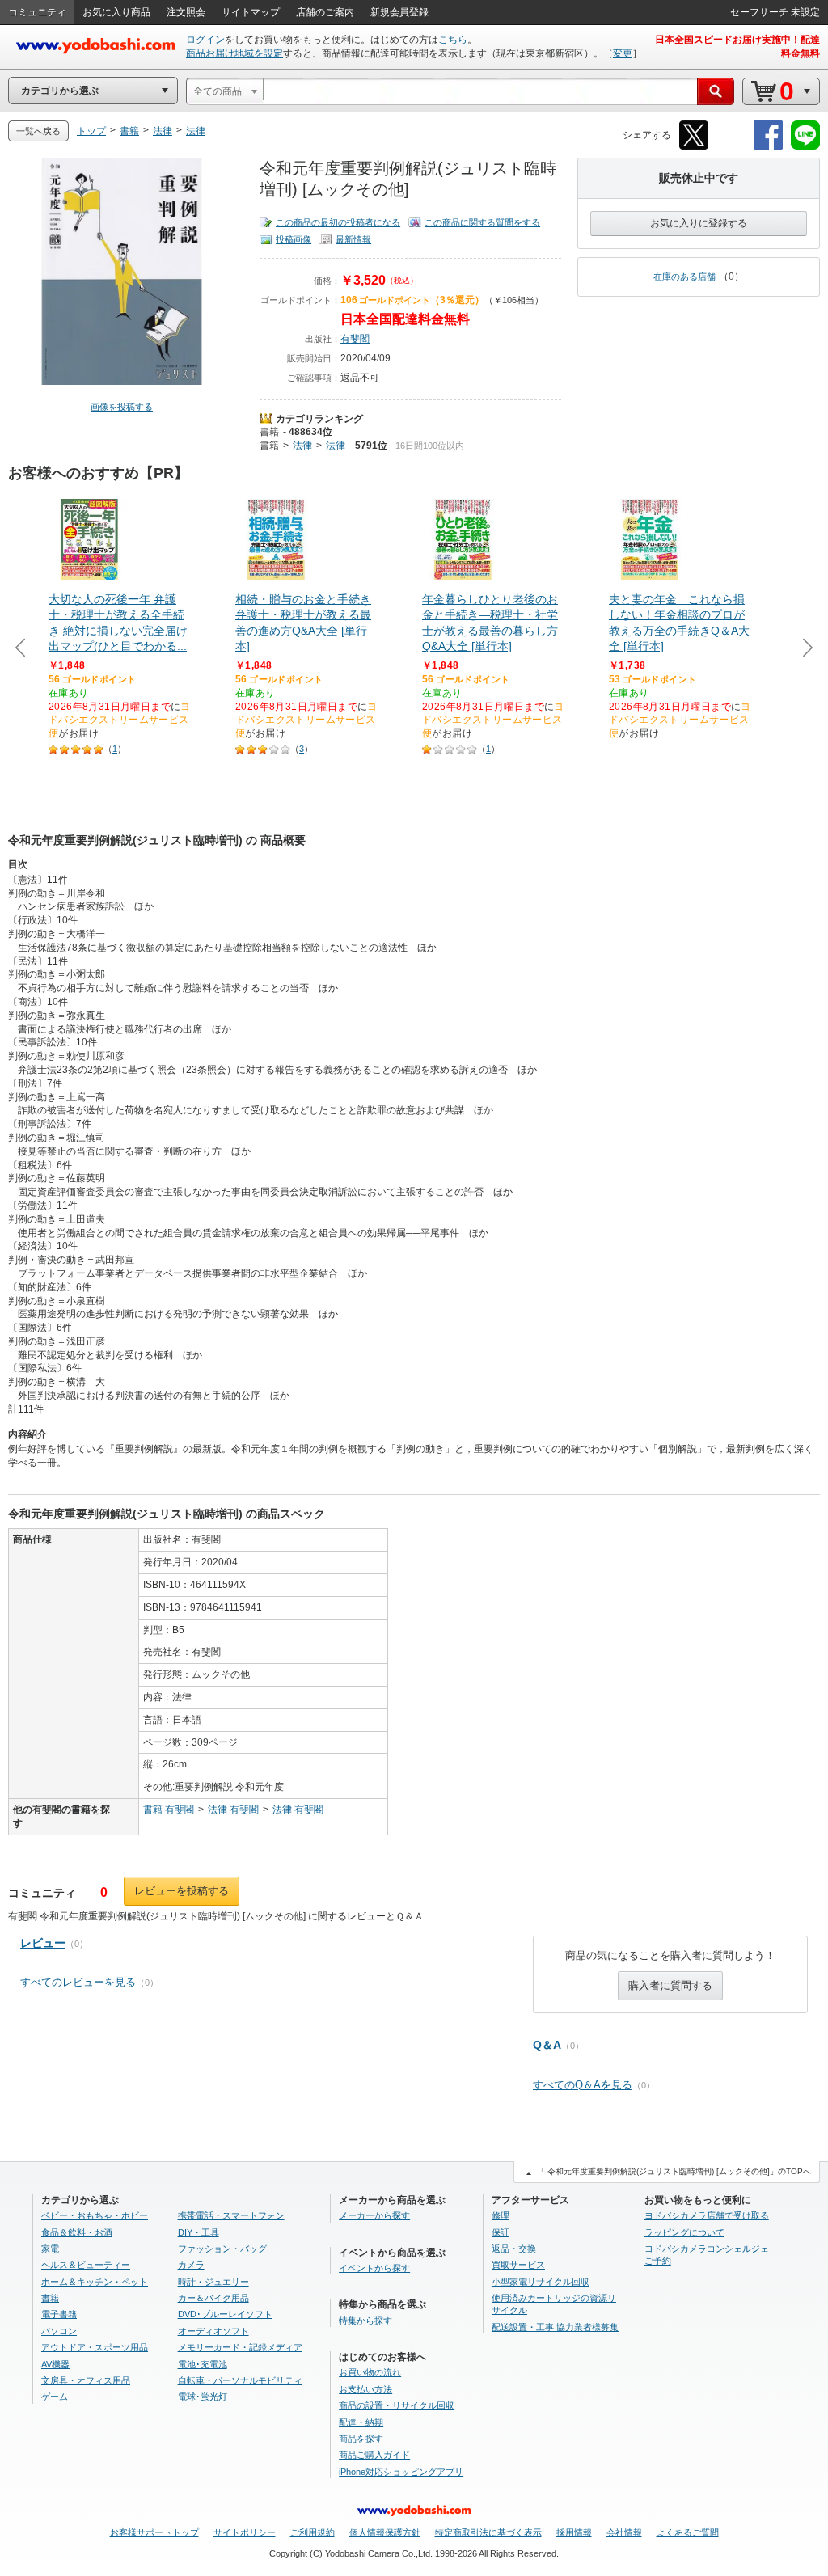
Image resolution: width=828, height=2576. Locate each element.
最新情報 (353, 239)
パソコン (59, 2331)
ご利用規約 (313, 2532)
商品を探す (361, 2439)
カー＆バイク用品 (213, 2298)
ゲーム (55, 2397)
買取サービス (518, 2265)
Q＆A (547, 2045)
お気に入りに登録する (699, 223)
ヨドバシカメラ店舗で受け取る (707, 2215)
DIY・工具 (199, 2232)
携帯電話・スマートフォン (231, 2215)
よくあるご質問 (688, 2532)
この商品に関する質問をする (482, 222)
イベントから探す (374, 2268)
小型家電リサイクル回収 (541, 2282)
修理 (501, 2215)
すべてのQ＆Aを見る (583, 2085)
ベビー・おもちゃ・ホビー (95, 2215)
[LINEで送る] (805, 147)
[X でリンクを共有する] (694, 147)
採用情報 (574, 2532)
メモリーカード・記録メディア (240, 2347)
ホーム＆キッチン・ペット (95, 2282)
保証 (501, 2232)
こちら (453, 40)
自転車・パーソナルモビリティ (240, 2380)
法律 (302, 446)
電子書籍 (59, 2314)
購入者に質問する (670, 1985)
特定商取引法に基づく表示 (488, 2532)
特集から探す (365, 2321)
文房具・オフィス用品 (86, 2380)
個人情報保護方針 (385, 2532)
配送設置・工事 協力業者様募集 (555, 2327)
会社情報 (624, 2532)
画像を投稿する (122, 407)
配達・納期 (361, 2422)
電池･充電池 (203, 2364)
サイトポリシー (245, 2532)
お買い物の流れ (370, 2372)
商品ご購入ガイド (374, 2455)
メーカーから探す (374, 2215)
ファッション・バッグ (222, 2249)
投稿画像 (294, 239)
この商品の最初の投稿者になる (338, 222)
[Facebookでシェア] (768, 147)
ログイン (205, 40)
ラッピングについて (684, 2232)
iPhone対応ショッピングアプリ (401, 2472)
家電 (50, 2249)
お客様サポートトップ (154, 2532)
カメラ (191, 2265)
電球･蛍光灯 (203, 2397)
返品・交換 (514, 2249)
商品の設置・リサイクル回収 (397, 2405)
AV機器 (55, 2364)
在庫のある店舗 (684, 277)
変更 (623, 53)
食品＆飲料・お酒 (77, 2232)
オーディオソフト (213, 2331)
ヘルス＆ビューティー (86, 2265)
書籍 (269, 432)
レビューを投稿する (182, 1891)
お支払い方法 (365, 2389)
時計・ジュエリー (213, 2282)
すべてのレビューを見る (78, 1982)
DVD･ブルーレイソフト (225, 2314)
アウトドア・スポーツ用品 (95, 2347)
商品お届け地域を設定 (234, 53)
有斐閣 (355, 339)
